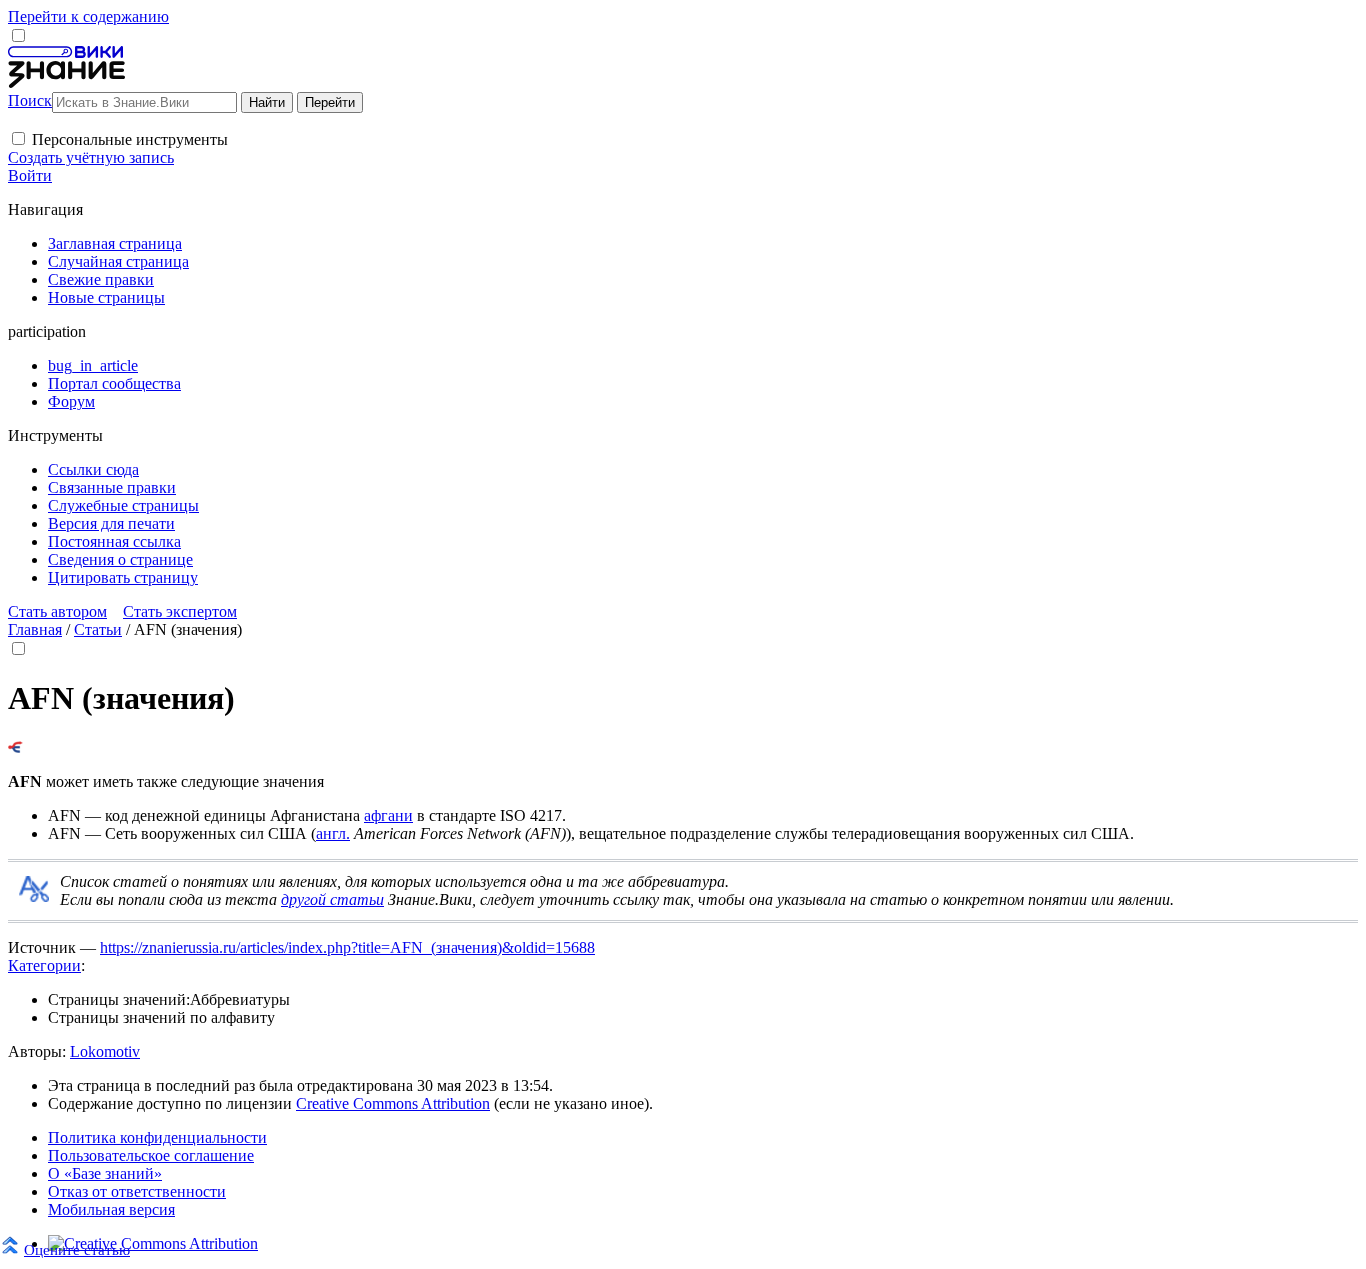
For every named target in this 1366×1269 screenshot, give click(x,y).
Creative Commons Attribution (393, 1103)
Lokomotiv (105, 1051)
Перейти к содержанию (88, 16)
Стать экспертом (180, 611)
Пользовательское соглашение (151, 1155)
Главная (35, 629)
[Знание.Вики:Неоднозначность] (34, 896)
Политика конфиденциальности (157, 1137)
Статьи (98, 629)
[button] (18, 138)
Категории (44, 965)
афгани (388, 815)
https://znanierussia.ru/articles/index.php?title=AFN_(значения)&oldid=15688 (347, 947)
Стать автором (57, 611)
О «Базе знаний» (105, 1173)
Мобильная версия (111, 1209)
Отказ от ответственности (137, 1191)
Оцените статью (77, 1249)
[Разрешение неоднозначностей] (15, 747)
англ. (333, 833)
